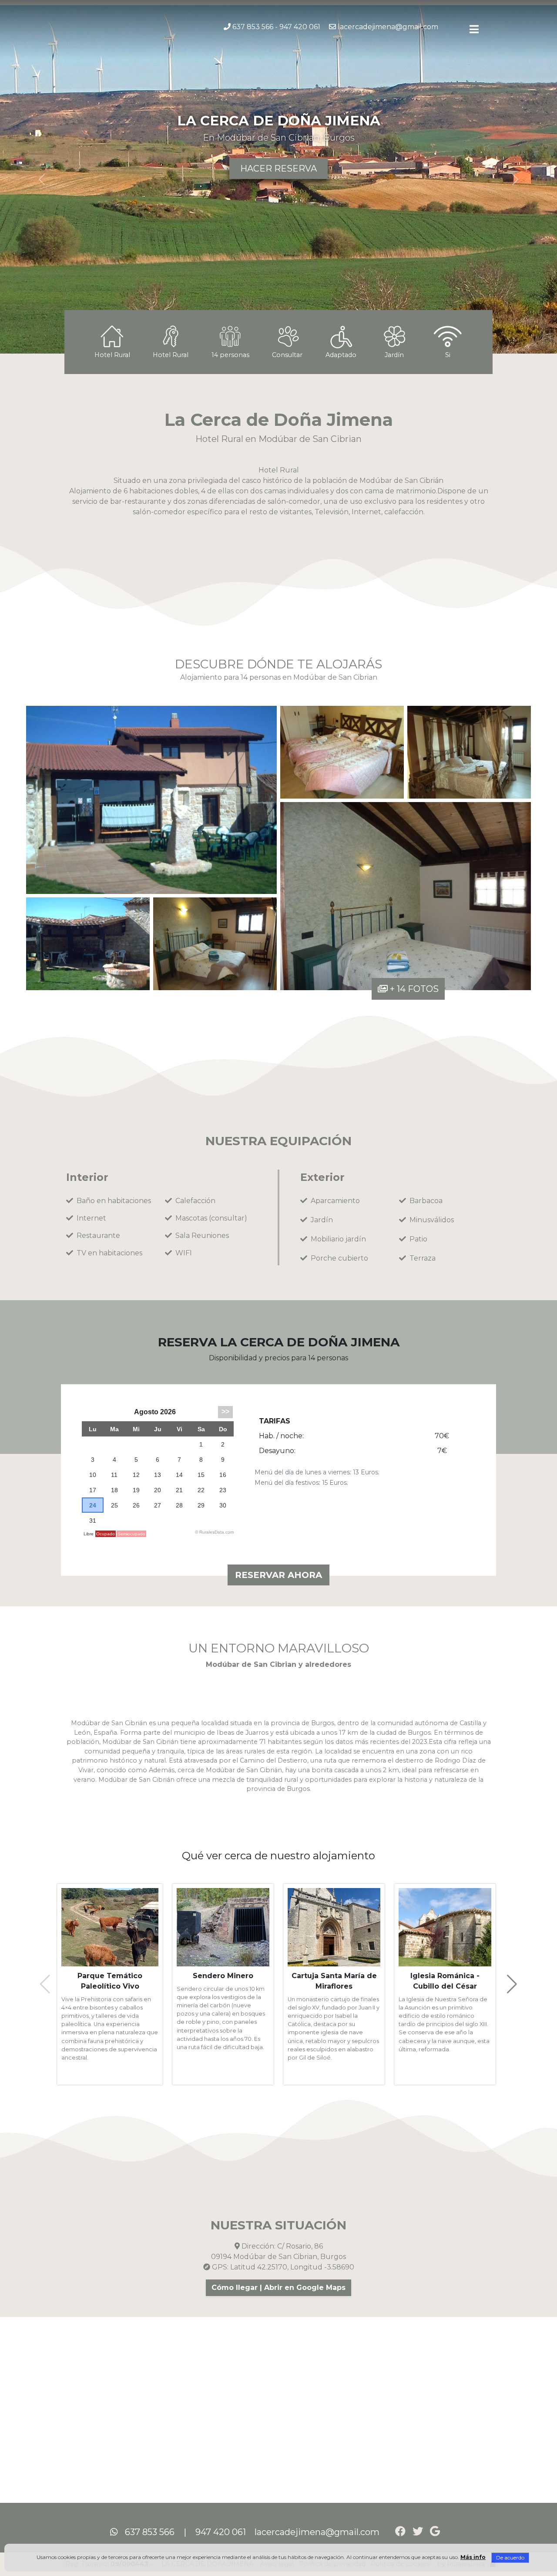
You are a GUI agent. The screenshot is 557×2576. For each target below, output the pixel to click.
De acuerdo (510, 2557)
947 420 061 (300, 27)
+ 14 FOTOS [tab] (413, 989)
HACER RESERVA (278, 169)
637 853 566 (253, 27)
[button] (474, 29)
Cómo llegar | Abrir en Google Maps (278, 2288)
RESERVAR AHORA (278, 1575)
